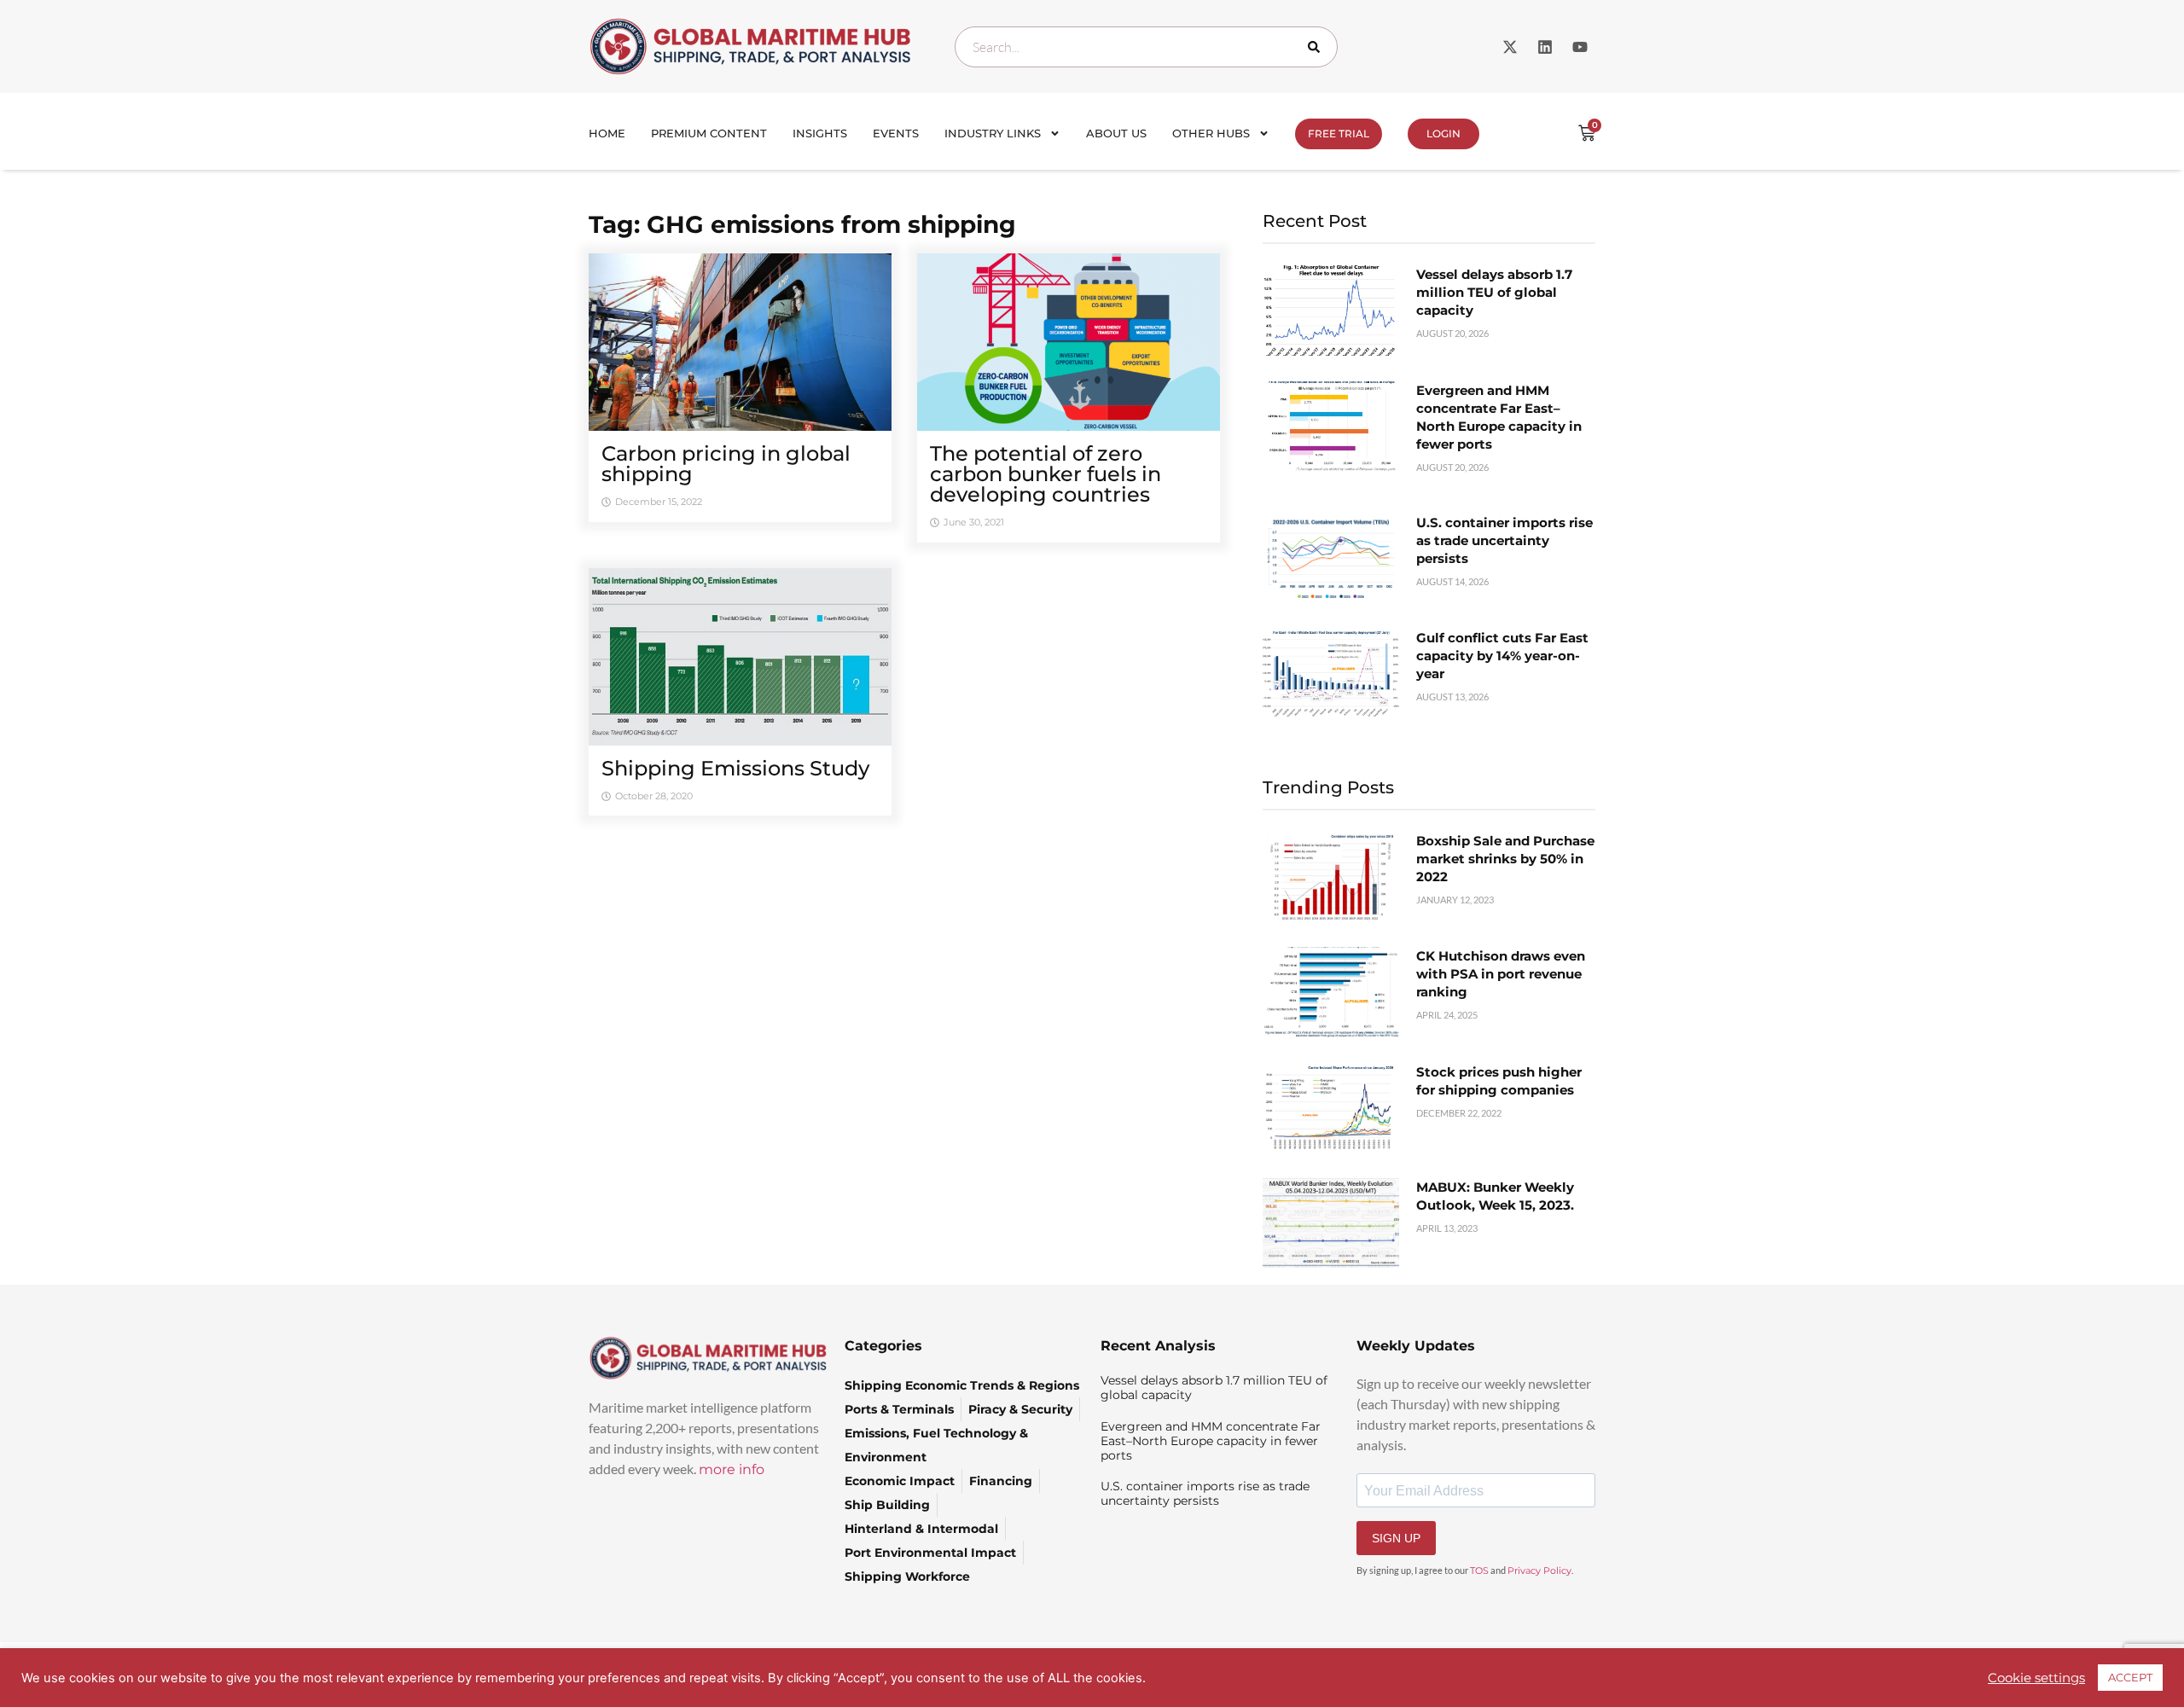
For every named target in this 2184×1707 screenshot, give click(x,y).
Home (607, 133)
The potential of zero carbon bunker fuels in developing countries (1046, 474)
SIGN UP (1396, 1538)
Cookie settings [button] (2036, 1678)
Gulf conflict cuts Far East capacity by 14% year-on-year (1502, 656)
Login (1443, 134)
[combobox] (1146, 47)
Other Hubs (1211, 133)
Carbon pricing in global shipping (726, 464)
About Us (1116, 133)
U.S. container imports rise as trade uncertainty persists (1504, 540)
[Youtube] (1580, 47)
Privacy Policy (1539, 1571)
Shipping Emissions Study (735, 768)
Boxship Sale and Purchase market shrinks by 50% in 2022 (1505, 859)
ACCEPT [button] (2130, 1677)
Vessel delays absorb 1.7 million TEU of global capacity (1494, 292)
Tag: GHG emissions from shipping (802, 224)
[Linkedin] (1545, 47)
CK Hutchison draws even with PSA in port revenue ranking (1501, 974)
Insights (820, 133)
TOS (1479, 1571)
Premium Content (709, 133)
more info (732, 1469)
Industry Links (993, 133)
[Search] (1317, 47)
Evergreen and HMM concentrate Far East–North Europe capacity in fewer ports (1211, 1441)
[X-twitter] (1510, 47)
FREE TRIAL (1339, 134)
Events (896, 133)
